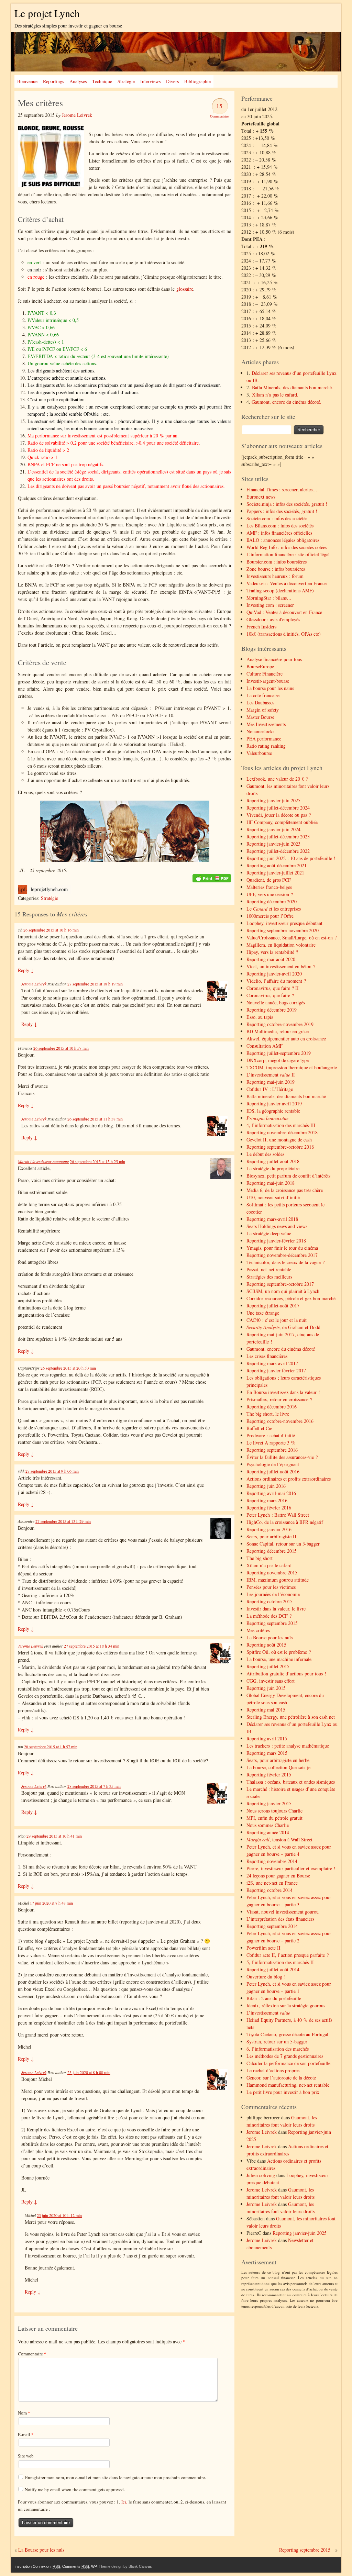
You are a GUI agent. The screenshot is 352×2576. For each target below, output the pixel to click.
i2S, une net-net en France (272, 1883)
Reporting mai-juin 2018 (271, 1183)
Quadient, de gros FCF (269, 880)
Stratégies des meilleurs (269, 1277)
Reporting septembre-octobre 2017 (280, 1284)
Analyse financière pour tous (274, 659)
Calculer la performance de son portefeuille (288, 2063)
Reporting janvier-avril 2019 (274, 1103)
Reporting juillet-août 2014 (273, 1969)
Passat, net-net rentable (269, 1269)
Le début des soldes (265, 1154)
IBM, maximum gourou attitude (278, 1580)
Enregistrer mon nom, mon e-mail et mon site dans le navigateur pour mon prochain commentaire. (115, 2477)
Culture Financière (265, 674)
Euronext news (261, 497)
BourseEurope (260, 666)
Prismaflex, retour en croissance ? (279, 1399)
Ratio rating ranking (266, 746)
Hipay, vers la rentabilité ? (272, 952)
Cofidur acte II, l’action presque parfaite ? (288, 1955)
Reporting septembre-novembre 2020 (283, 930)
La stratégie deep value (269, 1233)
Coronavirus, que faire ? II (273, 988)
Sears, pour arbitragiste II (271, 1536)
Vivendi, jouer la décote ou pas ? (279, 815)
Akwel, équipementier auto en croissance (286, 1039)
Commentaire (32, 2354)
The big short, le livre (268, 1414)
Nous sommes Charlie (268, 1825)
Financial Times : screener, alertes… (282, 489)
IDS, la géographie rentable (273, 1111)
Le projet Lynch (47, 13)
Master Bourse (260, 717)
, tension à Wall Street (279, 1839)
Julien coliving (261, 2175)
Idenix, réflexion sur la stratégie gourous (286, 2005)
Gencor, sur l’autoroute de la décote (281, 2078)
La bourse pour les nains (270, 688)
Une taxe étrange (263, 1313)
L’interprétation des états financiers (280, 1919)
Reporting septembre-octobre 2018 (280, 1147)
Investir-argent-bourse (268, 681)
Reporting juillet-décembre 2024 (278, 808)
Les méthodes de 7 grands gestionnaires (285, 2056)
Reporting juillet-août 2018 (273, 1161)
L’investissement (268, 2013)
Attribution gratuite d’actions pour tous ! (286, 1674)
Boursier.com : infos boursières (277, 562)
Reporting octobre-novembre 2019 (280, 1024)
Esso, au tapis (260, 1017)
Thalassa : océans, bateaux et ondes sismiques (291, 1782)
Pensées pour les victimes (271, 1587)
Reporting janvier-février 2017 (276, 1370)
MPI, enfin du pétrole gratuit (274, 1818)
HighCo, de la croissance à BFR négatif (285, 1522)
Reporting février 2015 (269, 1775)
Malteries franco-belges (269, 887)
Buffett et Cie (259, 1428)
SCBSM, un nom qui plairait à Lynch (283, 1291)
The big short (260, 1558)
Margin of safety (263, 710)
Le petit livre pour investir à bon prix (283, 2092)
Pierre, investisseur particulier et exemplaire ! (291, 1868)
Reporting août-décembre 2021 (277, 865)
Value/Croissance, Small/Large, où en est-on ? (291, 938)
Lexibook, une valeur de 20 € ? (277, 779)
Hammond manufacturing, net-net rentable (288, 2085)
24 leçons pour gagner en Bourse (278, 1876)
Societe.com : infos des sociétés (277, 518)
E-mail (26, 2434)
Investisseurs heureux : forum (275, 576)
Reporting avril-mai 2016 (271, 1493)
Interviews (150, 81)
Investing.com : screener (270, 605)
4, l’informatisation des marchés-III (281, 1125)
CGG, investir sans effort (271, 1681)
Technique (102, 81)
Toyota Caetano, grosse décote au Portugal (287, 2034)
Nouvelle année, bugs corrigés (276, 1002)
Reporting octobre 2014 (269, 1890)
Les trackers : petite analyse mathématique (288, 1746)
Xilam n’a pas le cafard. (275, 395)
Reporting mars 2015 (267, 1753)
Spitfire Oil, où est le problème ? (279, 1652)
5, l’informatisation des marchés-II (280, 1962)
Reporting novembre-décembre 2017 (282, 1255)
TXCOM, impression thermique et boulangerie (292, 1067)
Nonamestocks (260, 731)
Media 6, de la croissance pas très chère (285, 1190)
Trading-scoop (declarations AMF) (280, 590)
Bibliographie (197, 81)
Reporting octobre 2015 (269, 1601)
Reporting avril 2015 (267, 1738)
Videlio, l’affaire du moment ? (276, 981)
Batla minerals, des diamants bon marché (286, 1096)
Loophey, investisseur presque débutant (284, 923)
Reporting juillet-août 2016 (273, 1471)
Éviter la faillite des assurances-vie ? (282, 1457)
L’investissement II (271, 1075)
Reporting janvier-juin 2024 (273, 829)
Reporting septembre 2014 (272, 1926)
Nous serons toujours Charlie (274, 1811)
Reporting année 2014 (268, 1832)
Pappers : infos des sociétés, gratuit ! (282, 511)
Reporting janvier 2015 (269, 1803)
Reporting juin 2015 (266, 1688)
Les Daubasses (260, 702)
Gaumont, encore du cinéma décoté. (287, 402)
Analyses (78, 81)
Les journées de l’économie (273, 1594)
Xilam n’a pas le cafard (269, 1565)
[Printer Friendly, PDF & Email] (212, 878)
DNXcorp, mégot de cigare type (278, 1060)
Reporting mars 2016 (267, 1500)
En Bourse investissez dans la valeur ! (283, 1392)
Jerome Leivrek (77, 115)
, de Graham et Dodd (283, 1327)
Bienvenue (27, 81)
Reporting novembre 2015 (272, 1573)
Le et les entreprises (274, 909)
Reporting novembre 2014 (272, 1861)
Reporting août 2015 (266, 1645)
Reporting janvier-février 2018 (276, 1241)
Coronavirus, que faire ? (270, 995)
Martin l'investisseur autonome (43, 1161)
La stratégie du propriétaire (273, 1168)
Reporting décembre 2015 (272, 1551)
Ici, (125, 2502)
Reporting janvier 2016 (269, 1529)
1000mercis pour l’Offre (270, 916)
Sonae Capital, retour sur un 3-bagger (283, 1544)
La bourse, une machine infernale (279, 1659)
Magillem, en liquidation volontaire (281, 945)
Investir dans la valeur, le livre (276, 1609)
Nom (24, 2413)
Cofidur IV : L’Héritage (270, 1089)
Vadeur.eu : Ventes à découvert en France (287, 583)
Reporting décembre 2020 (272, 901)
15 (219, 106)
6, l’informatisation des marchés (278, 2049)
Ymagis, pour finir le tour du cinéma (282, 1248)
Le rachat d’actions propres (273, 2070)
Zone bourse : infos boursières (276, 569)
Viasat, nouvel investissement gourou (283, 1912)
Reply (26, 970)
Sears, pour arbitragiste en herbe (278, 1760)
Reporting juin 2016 (266, 1486)
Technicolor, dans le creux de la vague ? (285, 1262)
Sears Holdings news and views (277, 1226)
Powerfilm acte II (263, 1948)
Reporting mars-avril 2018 (272, 1219)
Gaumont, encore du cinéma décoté (281, 1349)
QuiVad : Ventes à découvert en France (284, 612)
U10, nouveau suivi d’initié (273, 1197)
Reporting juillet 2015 (268, 1666)
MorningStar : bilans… (269, 598)
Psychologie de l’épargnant (273, 1464)
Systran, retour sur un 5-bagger (277, 2042)
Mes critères (258, 1630)
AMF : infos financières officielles (279, 533)
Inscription (23, 2566)
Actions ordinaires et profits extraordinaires (289, 1479)
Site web (26, 2456)
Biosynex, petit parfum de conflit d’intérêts (288, 1176)
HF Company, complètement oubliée (282, 822)
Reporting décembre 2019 (272, 1010)
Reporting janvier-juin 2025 (273, 800)
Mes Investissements (266, 724)
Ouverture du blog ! (266, 1977)
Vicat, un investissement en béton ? (281, 966)
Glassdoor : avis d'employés (273, 619)
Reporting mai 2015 (266, 1710)
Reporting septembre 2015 (272, 1623)
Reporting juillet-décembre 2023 (278, 837)
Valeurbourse (259, 753)
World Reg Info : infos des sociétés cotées (287, 547)
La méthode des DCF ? (269, 1616)
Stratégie (126, 81)
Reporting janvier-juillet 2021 (275, 873)
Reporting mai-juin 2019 (271, 1082)
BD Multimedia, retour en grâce (278, 1031)
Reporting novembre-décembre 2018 (282, 1132)
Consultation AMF (265, 1046)
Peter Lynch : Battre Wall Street (278, 1515)
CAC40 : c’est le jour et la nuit (277, 1320)
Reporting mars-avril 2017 (272, 1363)
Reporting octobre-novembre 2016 (280, 1421)
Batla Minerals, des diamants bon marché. (293, 387)
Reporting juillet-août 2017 (273, 1306)
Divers (172, 81)
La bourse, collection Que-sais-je (278, 1767)
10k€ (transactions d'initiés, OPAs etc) (284, 634)
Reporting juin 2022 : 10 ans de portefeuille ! (291, 858)
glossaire (185, 289)
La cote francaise (263, 695)
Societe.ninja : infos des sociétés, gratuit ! (287, 504)
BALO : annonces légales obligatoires (283, 540)
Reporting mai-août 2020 (271, 959)
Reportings (53, 81)
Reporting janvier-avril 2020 (274, 974)
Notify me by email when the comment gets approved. (74, 2489)
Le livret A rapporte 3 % (271, 1443)
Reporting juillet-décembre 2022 (278, 851)
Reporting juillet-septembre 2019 (279, 1053)
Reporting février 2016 (269, 1508)
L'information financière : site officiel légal (288, 554)
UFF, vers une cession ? (270, 894)
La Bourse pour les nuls (269, 1637)
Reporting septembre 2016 (272, 1450)
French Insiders (261, 627)
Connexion (42, 2566)
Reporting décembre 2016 (272, 1407)
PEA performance (264, 739)
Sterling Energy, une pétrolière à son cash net (291, 1717)
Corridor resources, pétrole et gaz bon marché (291, 1298)
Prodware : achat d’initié (271, 1435)
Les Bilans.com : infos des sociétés (280, 526)
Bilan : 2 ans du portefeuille (274, 1998)
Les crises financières (267, 1356)
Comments (76, 2566)
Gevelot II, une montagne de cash (279, 1140)
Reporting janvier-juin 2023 (273, 844)
